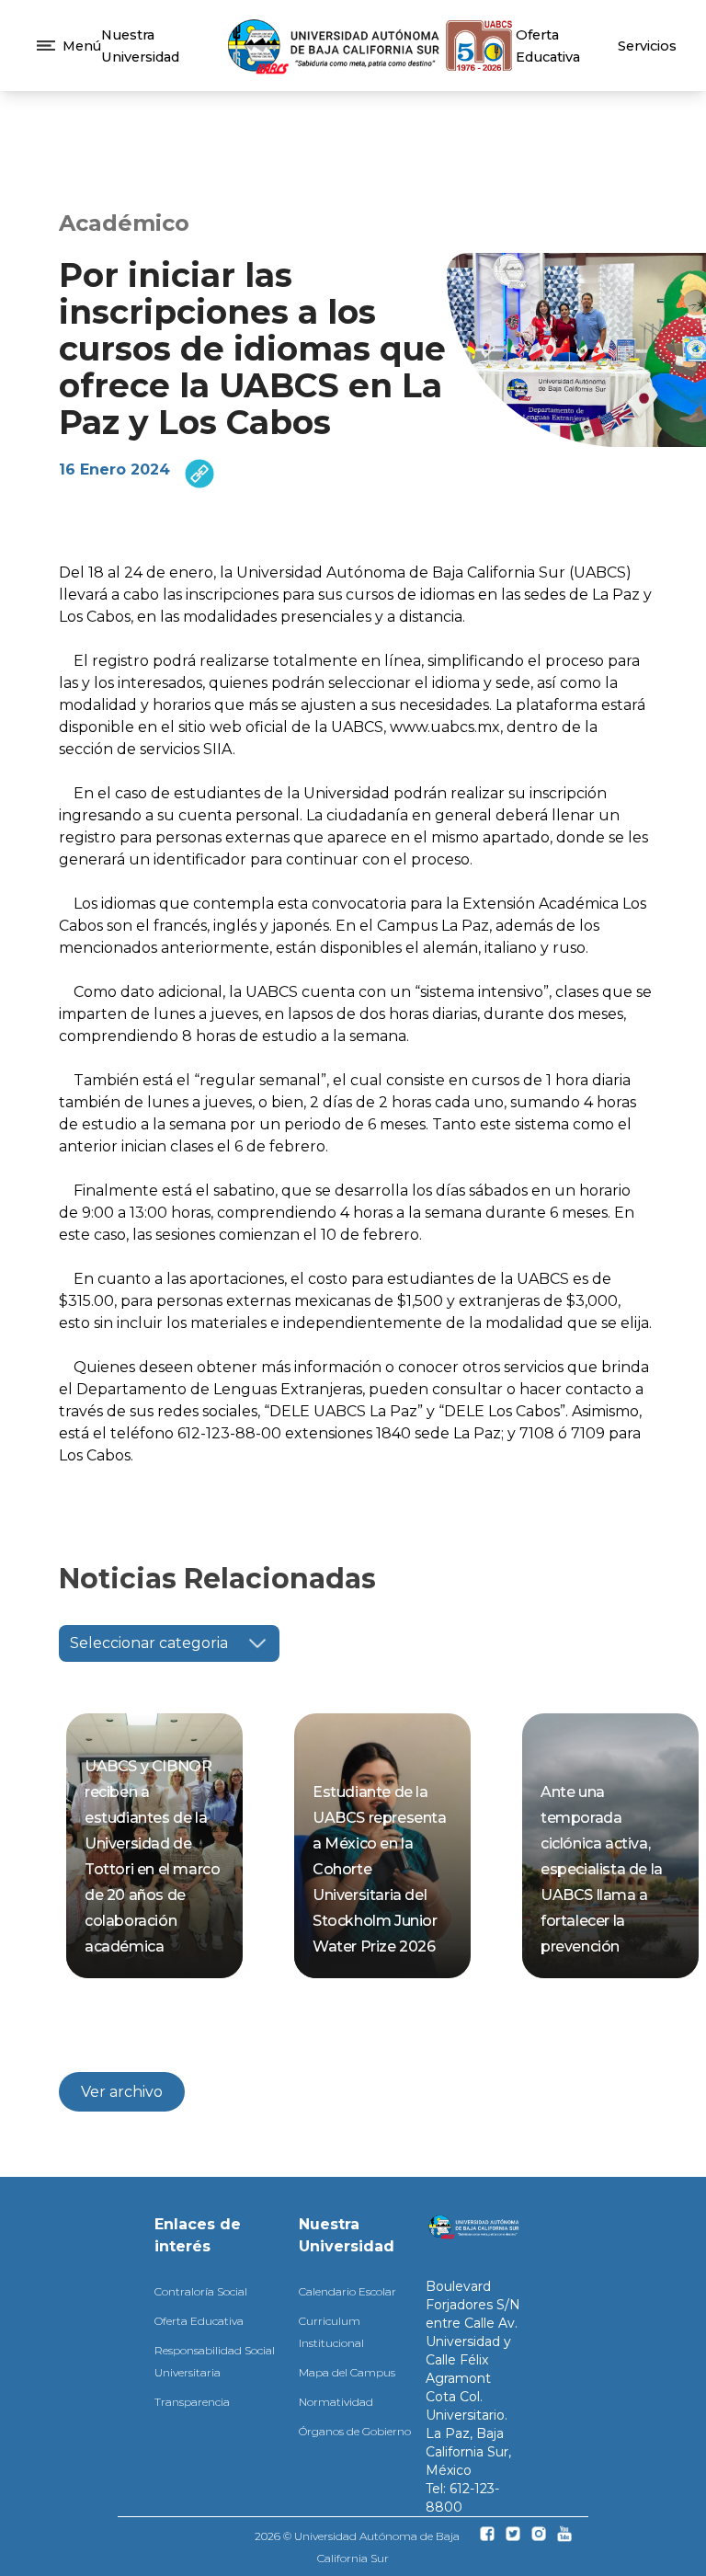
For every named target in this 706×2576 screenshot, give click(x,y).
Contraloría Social (201, 2291)
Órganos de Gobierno (355, 2431)
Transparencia (192, 2402)
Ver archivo (122, 2092)
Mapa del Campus (347, 2372)
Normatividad (336, 2402)
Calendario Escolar (347, 2291)
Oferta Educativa (199, 2321)
